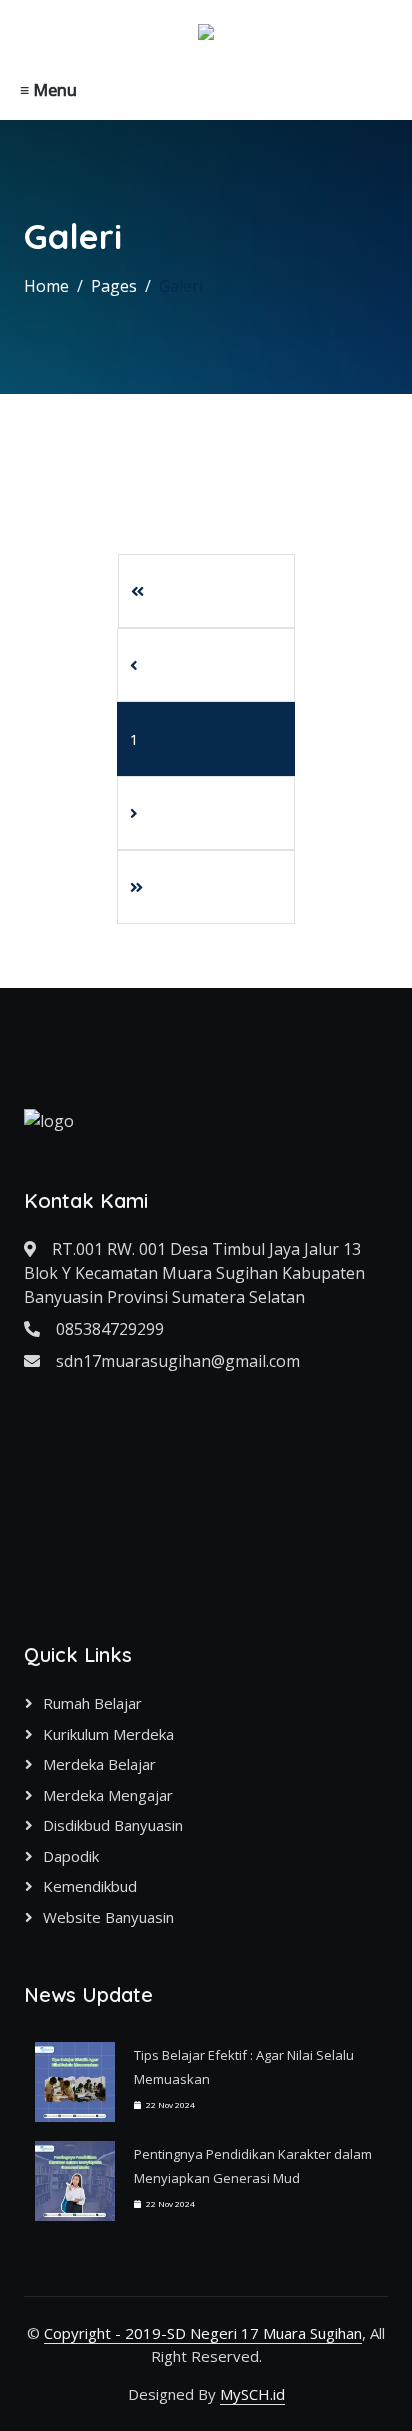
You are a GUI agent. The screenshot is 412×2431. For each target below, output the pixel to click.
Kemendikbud (90, 1886)
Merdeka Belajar (99, 1764)
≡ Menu (48, 90)
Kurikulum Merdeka (108, 1734)
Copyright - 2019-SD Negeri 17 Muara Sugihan (203, 2333)
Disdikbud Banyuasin (113, 1825)
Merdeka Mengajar (108, 1795)
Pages (114, 286)
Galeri (181, 286)
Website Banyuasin (108, 1917)
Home (46, 286)
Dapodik (71, 1856)
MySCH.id (252, 2394)
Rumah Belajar (92, 1703)
